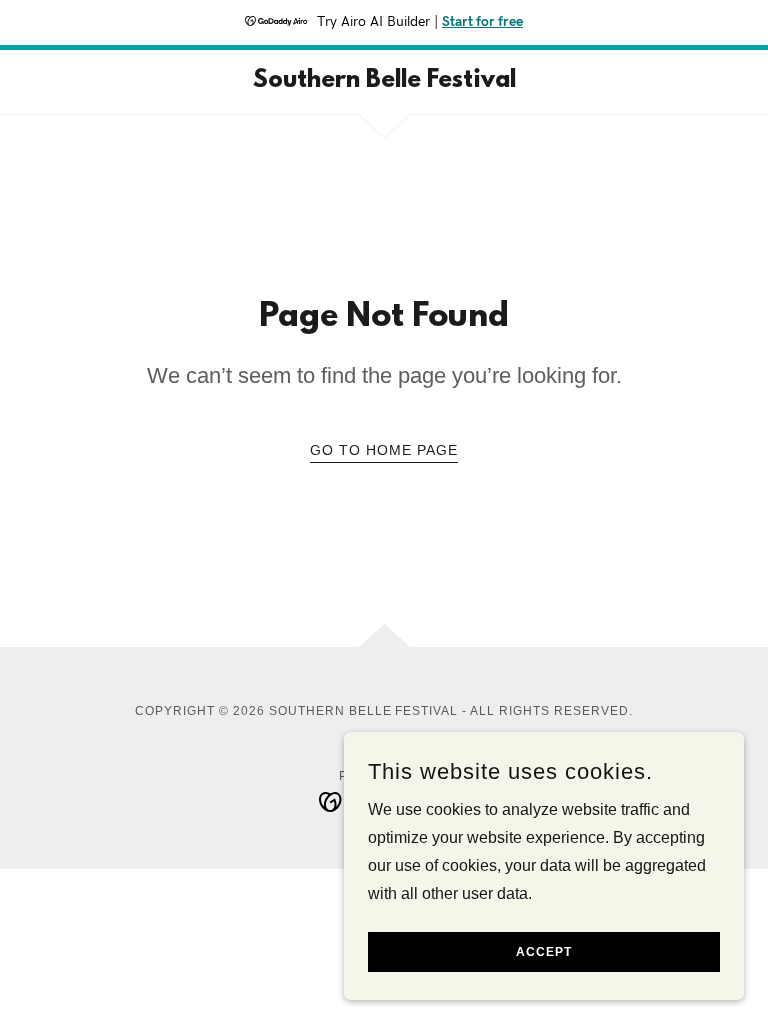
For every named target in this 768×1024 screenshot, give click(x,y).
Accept (544, 952)
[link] (384, 81)
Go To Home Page (384, 450)
